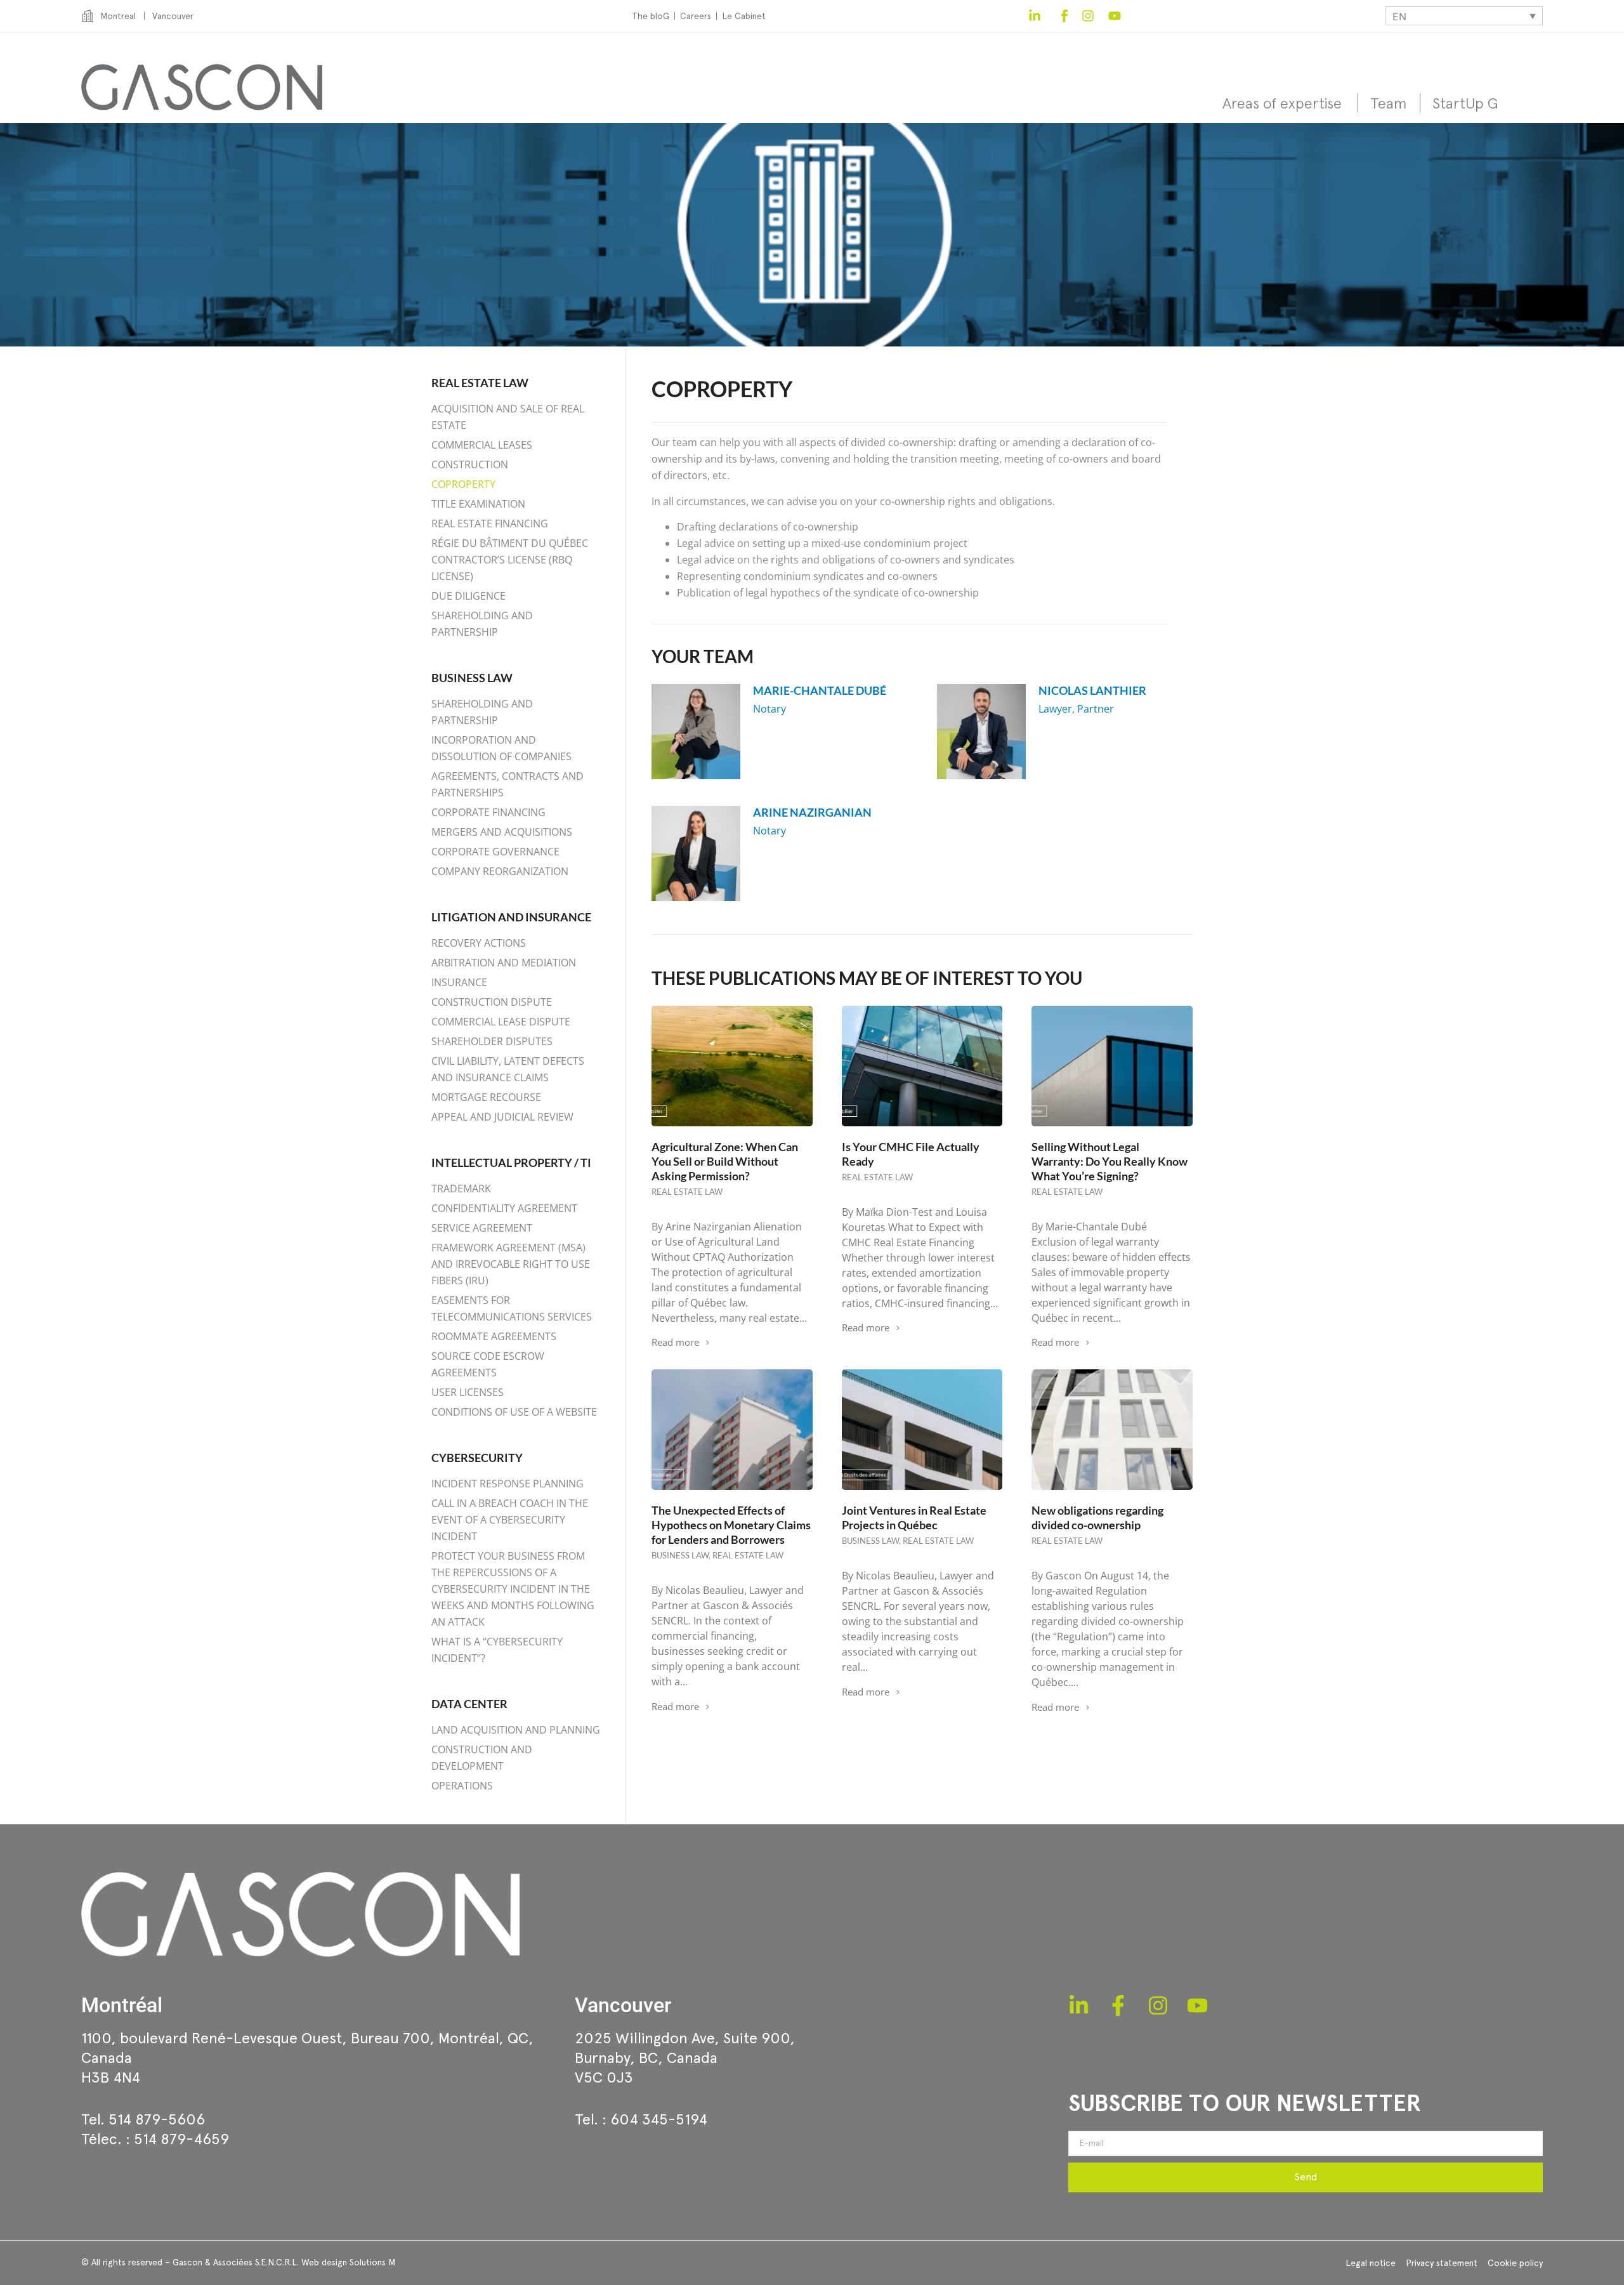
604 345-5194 (659, 2119)
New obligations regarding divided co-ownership (1097, 1518)
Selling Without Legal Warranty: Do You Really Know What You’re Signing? (1110, 1161)
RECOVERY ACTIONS (479, 943)
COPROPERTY (463, 484)
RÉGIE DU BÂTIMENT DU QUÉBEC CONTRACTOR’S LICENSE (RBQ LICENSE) (510, 560)
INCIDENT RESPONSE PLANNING (507, 1484)
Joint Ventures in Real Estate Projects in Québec (914, 1518)
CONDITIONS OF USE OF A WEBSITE (514, 1412)
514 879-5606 (157, 2119)
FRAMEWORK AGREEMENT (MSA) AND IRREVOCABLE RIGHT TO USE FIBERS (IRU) (511, 1264)
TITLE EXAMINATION (478, 504)
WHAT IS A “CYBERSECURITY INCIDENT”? (497, 1650)
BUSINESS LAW (472, 678)
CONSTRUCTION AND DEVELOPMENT (482, 1758)
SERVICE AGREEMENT (482, 1228)
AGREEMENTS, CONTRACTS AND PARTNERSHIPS (507, 784)
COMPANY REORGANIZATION (500, 871)
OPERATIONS (462, 1786)
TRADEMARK (461, 1189)
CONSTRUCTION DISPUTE (492, 1002)
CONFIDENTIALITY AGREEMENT (504, 1208)
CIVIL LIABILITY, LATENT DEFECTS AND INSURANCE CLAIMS (508, 1069)
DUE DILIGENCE (468, 596)
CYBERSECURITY (477, 1458)
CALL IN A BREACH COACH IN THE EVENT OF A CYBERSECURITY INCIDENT (510, 1520)
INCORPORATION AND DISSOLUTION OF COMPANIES (501, 748)
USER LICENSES (468, 1392)
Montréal (122, 2005)
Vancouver (623, 2005)
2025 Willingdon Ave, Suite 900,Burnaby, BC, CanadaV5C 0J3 (685, 2058)
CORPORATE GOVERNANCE (495, 852)
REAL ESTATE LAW (480, 383)
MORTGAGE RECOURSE (486, 1097)
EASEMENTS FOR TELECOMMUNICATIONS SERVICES (512, 1308)
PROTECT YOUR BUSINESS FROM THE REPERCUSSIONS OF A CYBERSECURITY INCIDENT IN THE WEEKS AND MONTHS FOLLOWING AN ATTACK (513, 1589)
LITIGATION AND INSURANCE (511, 917)
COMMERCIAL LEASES (482, 445)
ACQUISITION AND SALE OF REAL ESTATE (508, 417)
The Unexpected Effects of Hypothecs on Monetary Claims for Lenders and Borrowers (731, 1525)
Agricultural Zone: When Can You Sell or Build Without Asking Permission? (725, 1161)
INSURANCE (459, 982)
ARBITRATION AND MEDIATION (504, 963)
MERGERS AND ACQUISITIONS (502, 832)
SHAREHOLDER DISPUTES (492, 1041)
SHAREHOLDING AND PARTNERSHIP (482, 624)
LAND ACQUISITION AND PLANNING (516, 1730)
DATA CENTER (469, 1704)
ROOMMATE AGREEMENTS (494, 1336)
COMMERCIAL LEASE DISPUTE (501, 1022)
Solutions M (372, 2262)
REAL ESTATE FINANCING (490, 524)
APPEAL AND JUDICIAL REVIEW (502, 1117)
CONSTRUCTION (470, 464)
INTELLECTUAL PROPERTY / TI (511, 1162)
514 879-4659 (181, 2139)
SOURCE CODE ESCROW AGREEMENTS (488, 1364)
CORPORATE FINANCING (488, 812)
